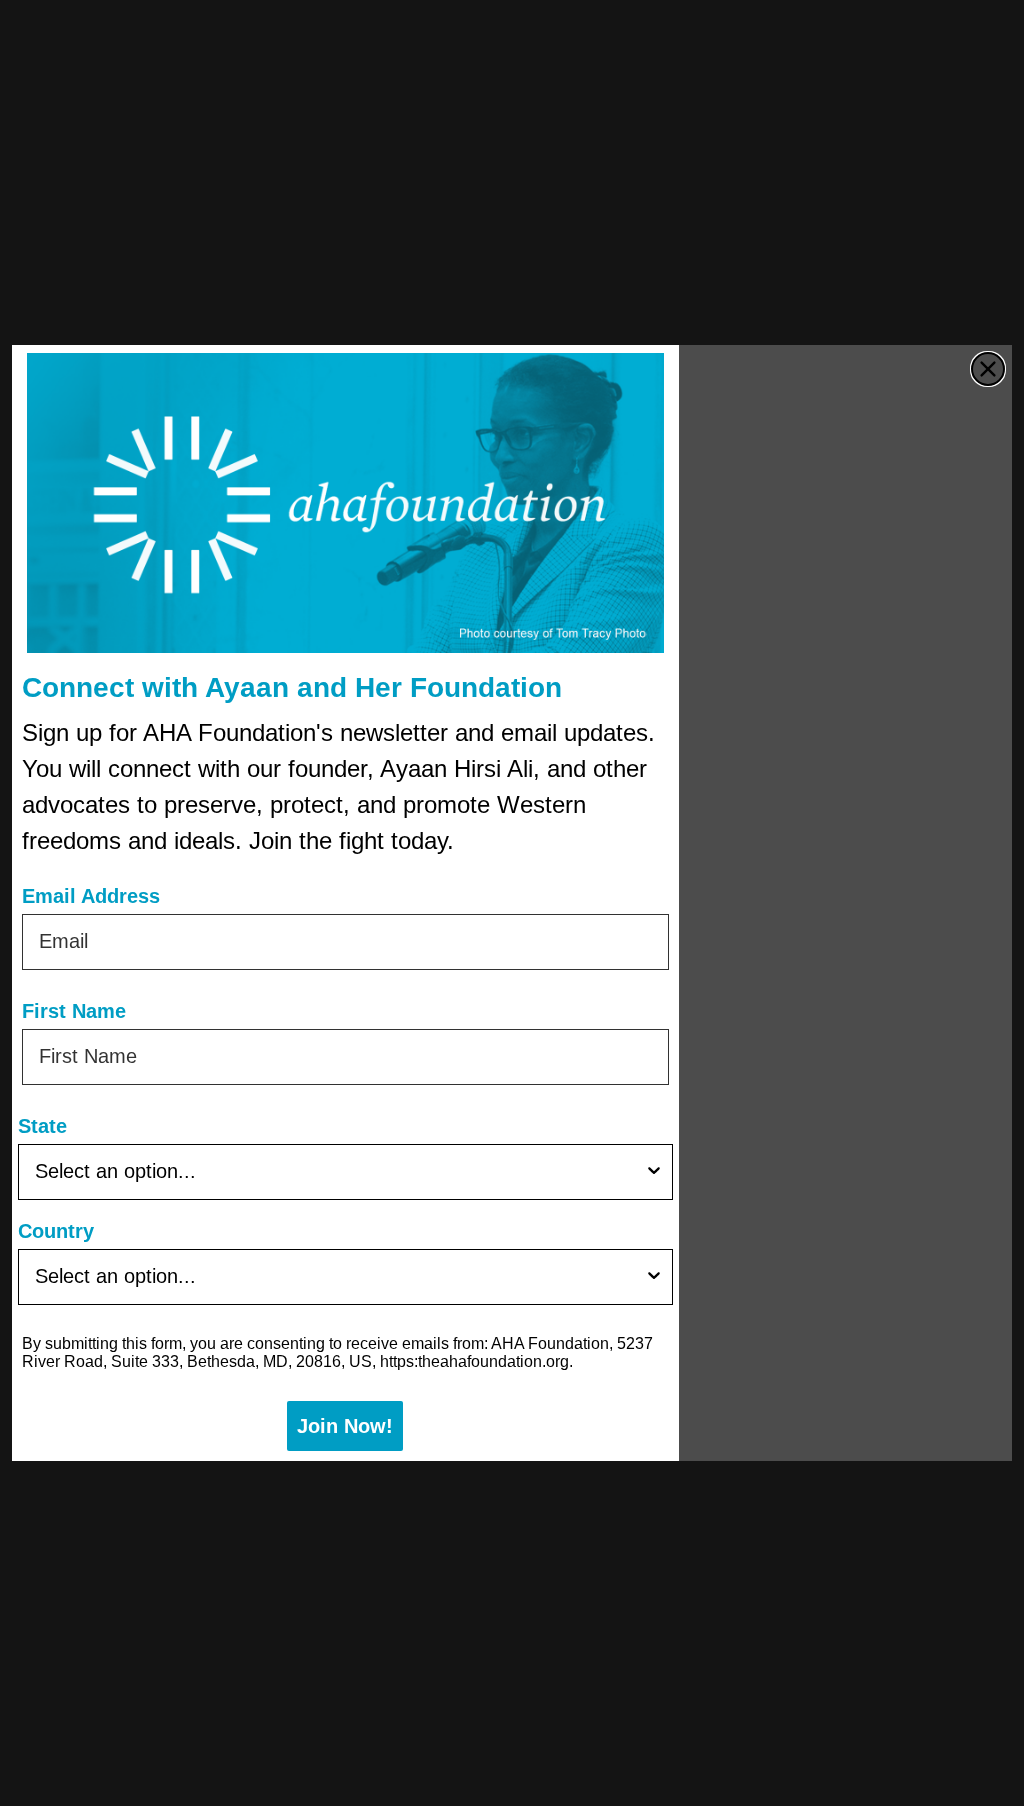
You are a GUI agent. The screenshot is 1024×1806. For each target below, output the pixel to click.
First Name (74, 1011)
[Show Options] (654, 1172)
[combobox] (339, 1172)
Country (56, 1231)
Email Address (91, 896)
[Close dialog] (988, 369)
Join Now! (345, 1426)
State (42, 1126)
